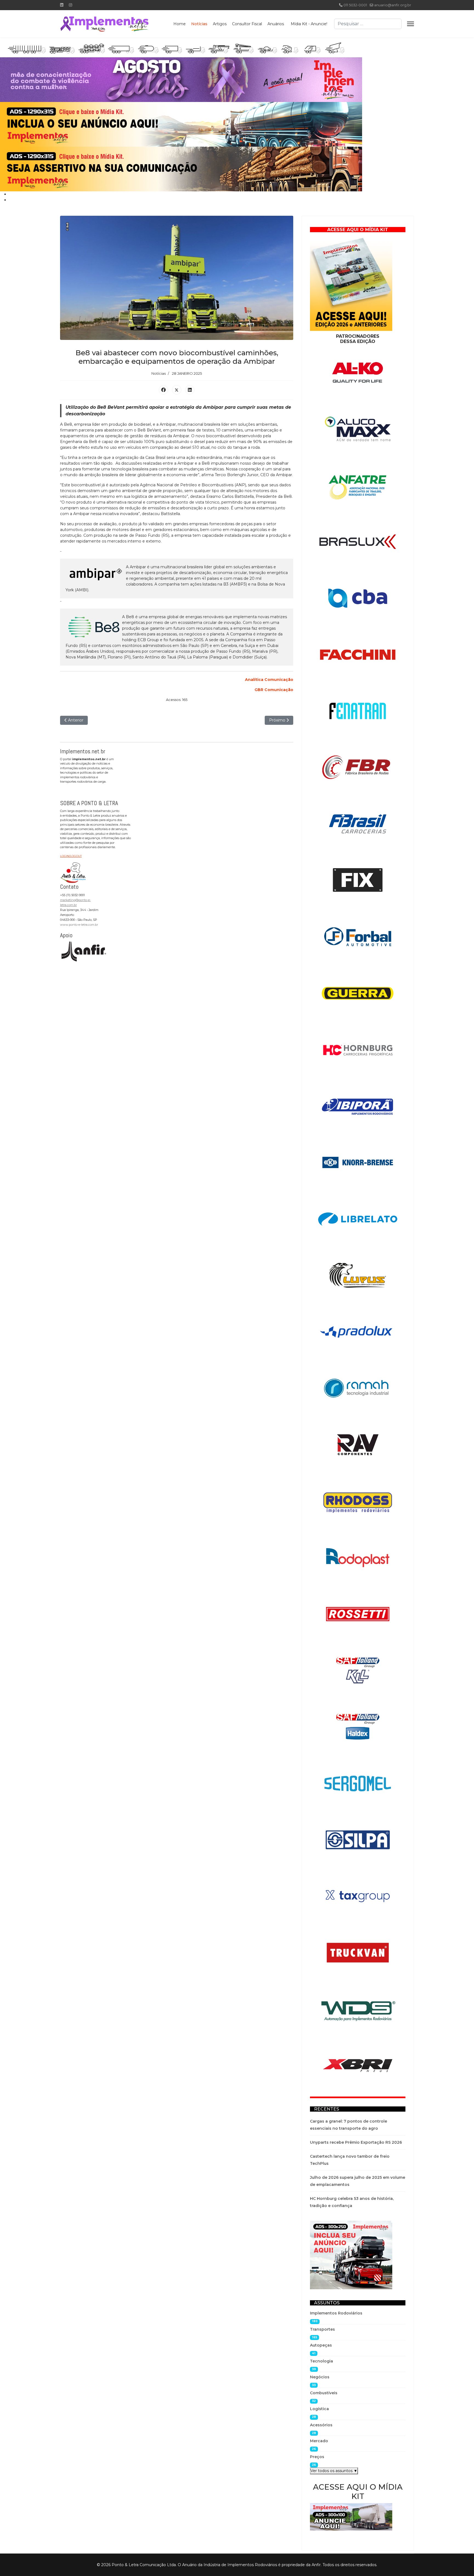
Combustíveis (324, 2393)
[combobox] (368, 24)
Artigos (220, 24)
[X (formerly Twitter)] (177, 390)
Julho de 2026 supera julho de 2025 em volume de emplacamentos (358, 2181)
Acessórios (321, 2425)
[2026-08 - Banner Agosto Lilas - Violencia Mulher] (181, 80)
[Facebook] (163, 390)
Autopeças (321, 2345)
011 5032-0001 (355, 5)
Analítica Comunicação (269, 680)
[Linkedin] (62, 5)
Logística (319, 2409)
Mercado (319, 2441)
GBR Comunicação (274, 690)
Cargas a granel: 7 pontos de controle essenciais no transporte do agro (349, 2125)
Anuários (276, 24)
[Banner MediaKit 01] (181, 124)
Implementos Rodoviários (336, 2313)
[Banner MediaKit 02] (181, 169)
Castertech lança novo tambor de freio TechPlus (350, 2160)
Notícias (199, 24)
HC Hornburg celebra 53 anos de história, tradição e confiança (352, 2202)
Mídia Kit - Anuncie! (309, 24)
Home (180, 24)
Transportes (322, 2329)
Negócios (320, 2377)
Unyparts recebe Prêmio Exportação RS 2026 (356, 2142)
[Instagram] (70, 5)
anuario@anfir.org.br (393, 5)
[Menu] (410, 24)
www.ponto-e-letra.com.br (79, 925)
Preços (317, 2457)
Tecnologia (321, 2361)
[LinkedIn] (190, 390)
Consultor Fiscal (247, 24)
